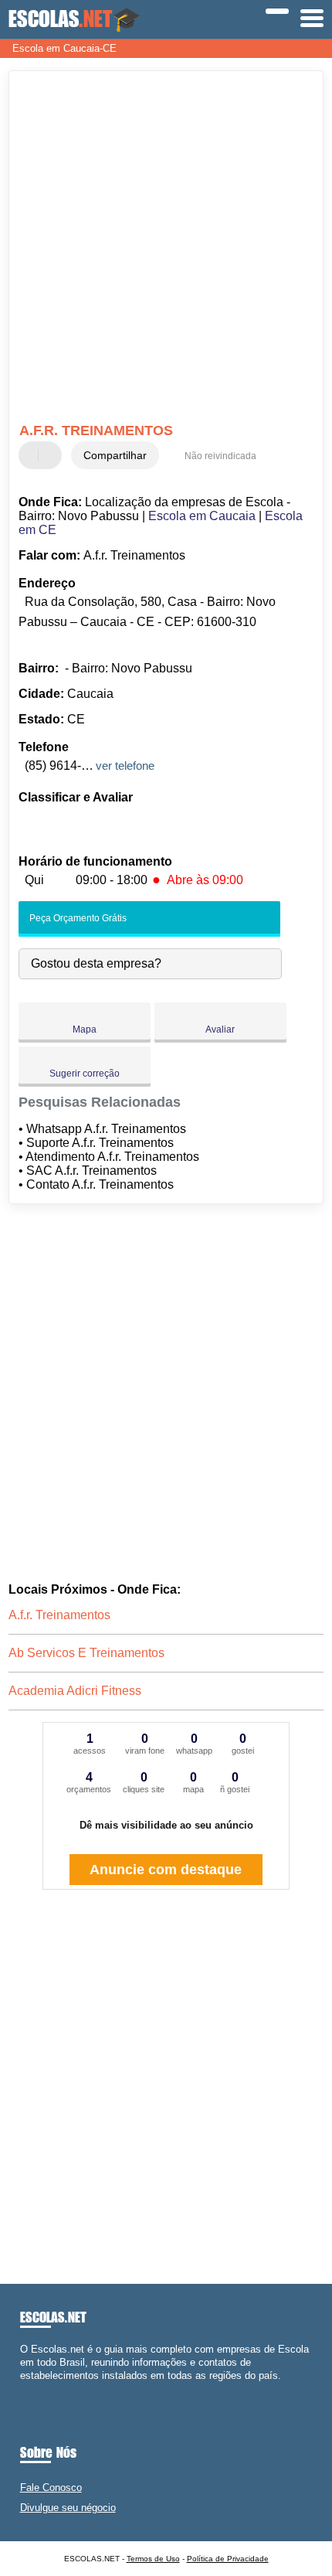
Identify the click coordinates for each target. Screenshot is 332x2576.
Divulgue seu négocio (68, 2508)
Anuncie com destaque (166, 1870)
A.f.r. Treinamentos (59, 1615)
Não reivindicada (220, 456)
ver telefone (125, 766)
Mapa (85, 1029)
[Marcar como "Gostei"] (32, 455)
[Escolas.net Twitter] (30, 2389)
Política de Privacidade (228, 2559)
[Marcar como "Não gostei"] (52, 455)
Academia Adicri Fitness (75, 1691)
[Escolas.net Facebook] (24, 2389)
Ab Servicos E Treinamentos (86, 1653)
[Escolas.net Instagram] (37, 2389)
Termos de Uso (153, 2559)
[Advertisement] (166, 249)
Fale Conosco (51, 2488)
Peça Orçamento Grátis (77, 918)
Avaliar (220, 1029)
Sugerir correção (85, 1074)
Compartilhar (115, 455)
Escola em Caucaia (202, 516)
